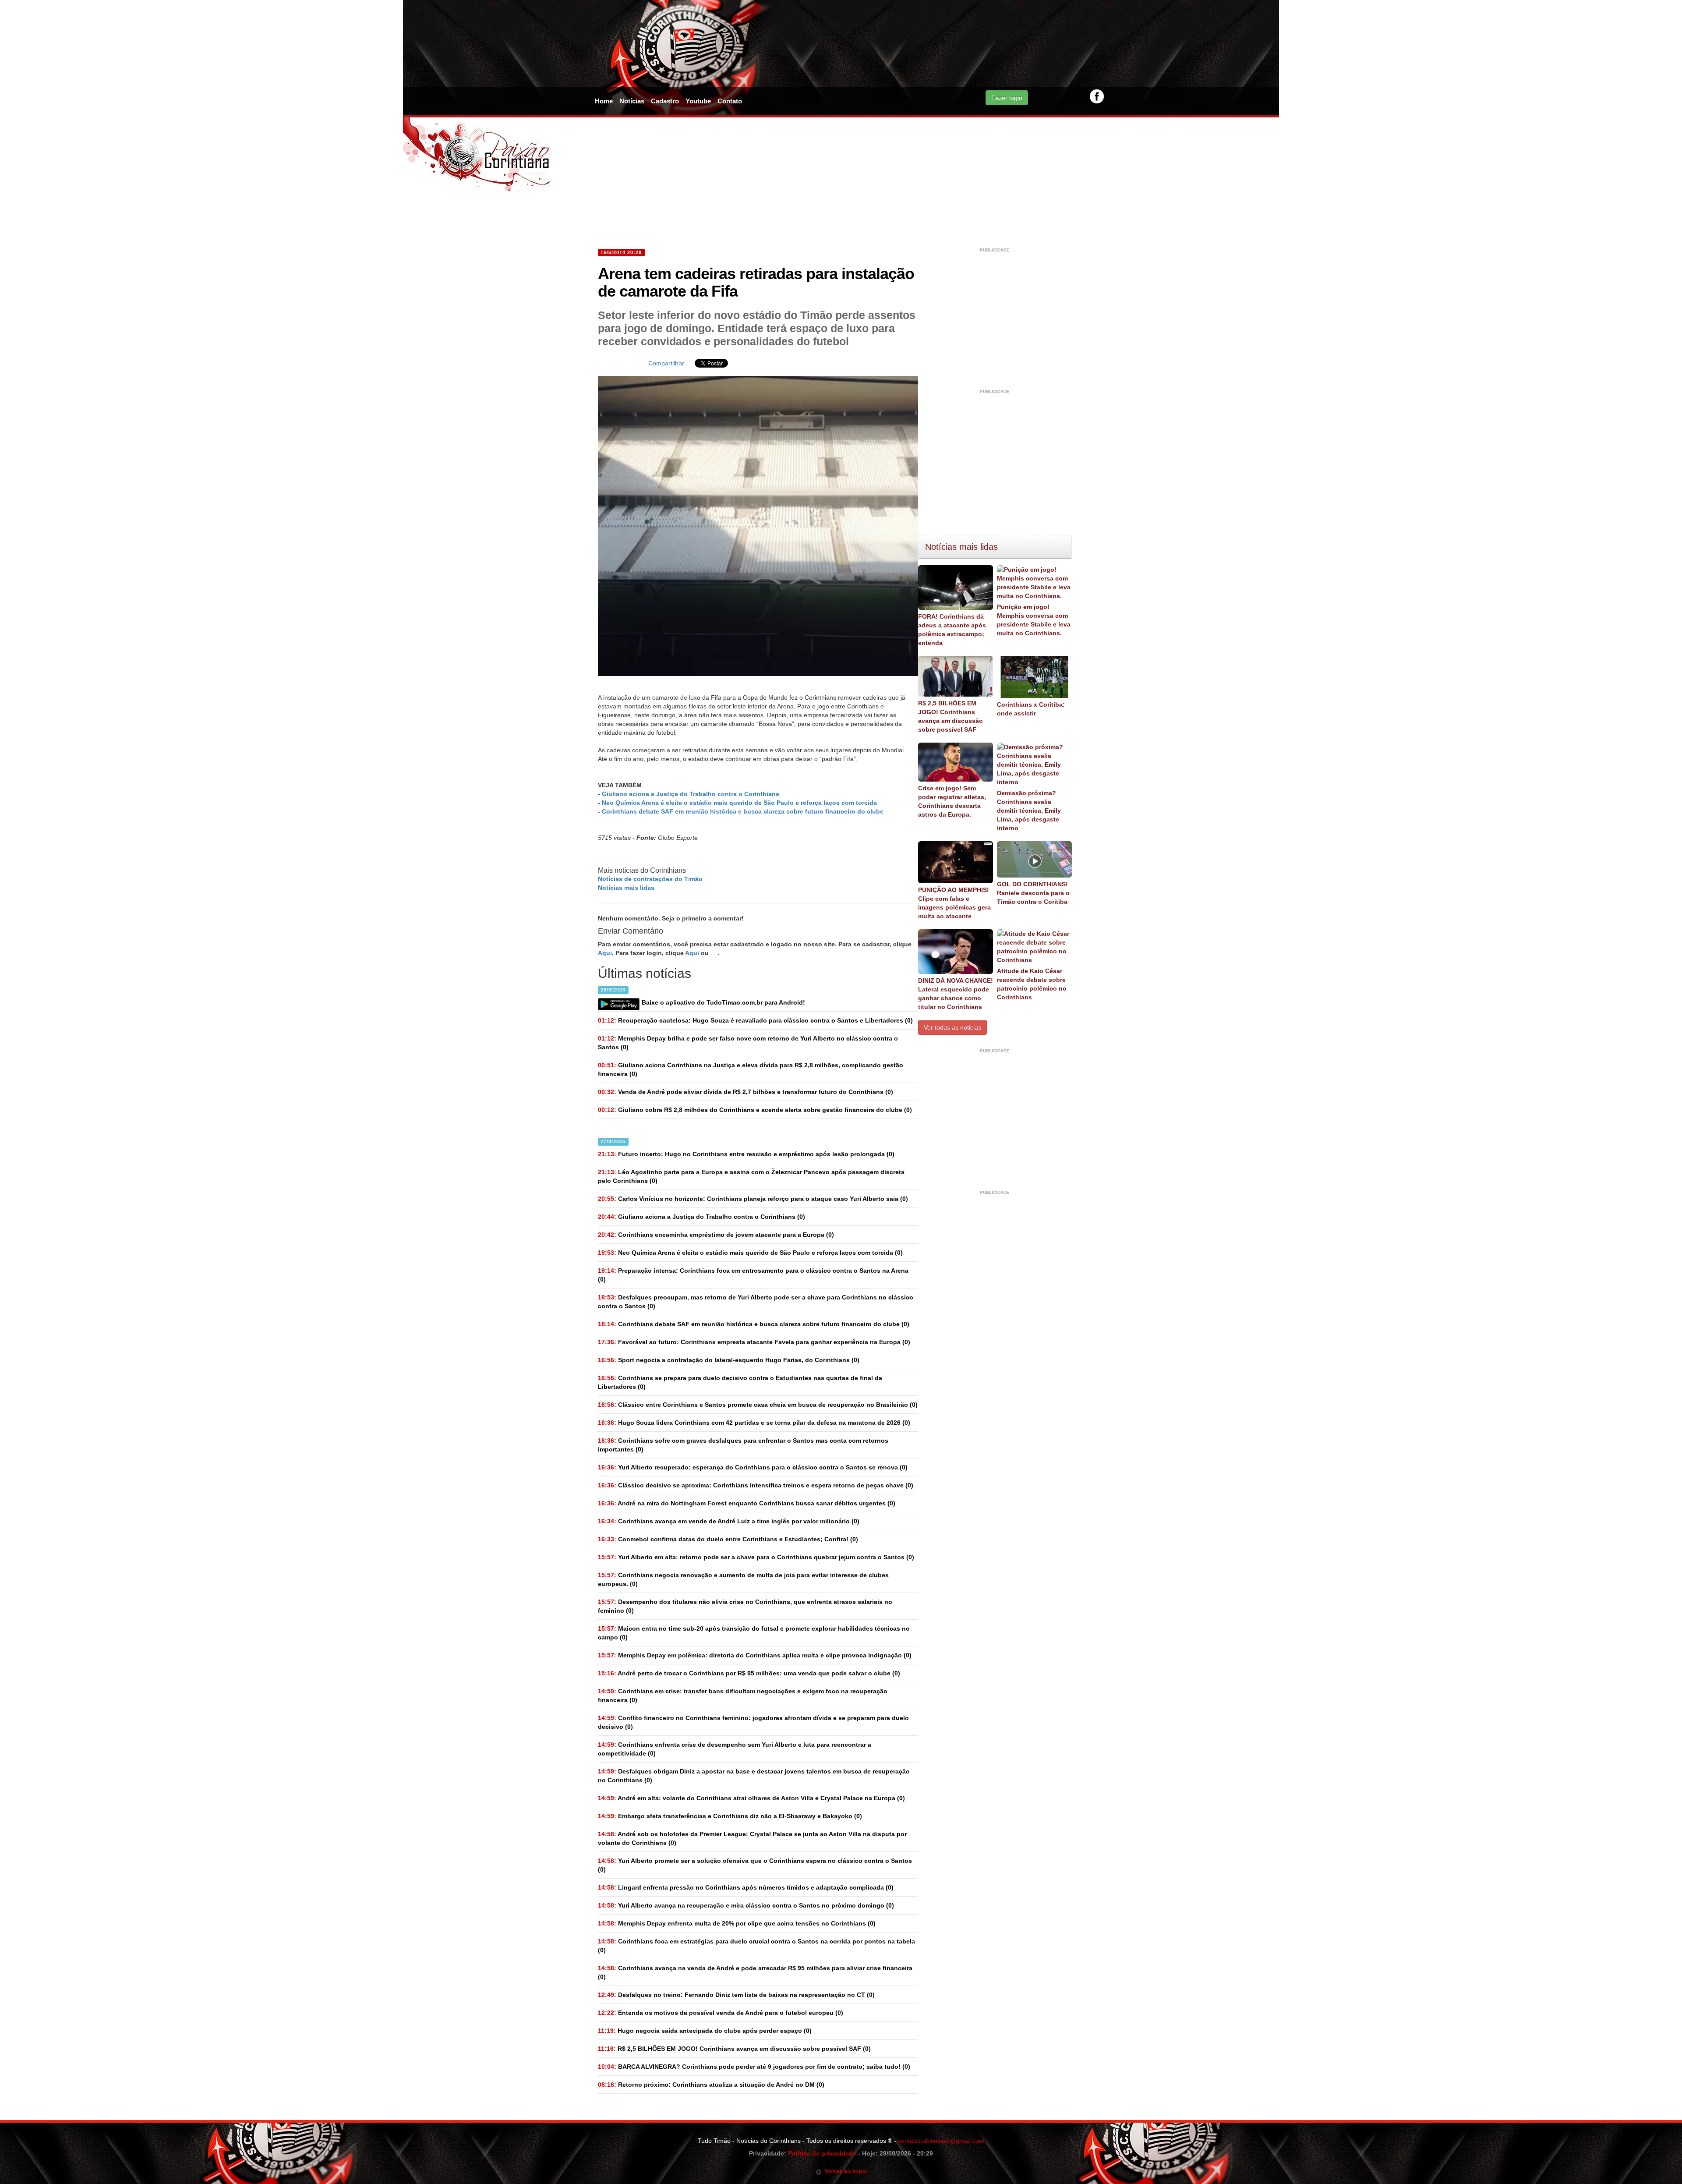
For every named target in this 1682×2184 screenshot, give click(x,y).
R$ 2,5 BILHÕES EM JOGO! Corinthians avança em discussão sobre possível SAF (951, 716)
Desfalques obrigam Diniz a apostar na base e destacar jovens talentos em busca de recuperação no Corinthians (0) (754, 1776)
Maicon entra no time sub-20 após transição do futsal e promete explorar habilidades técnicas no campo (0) (754, 1633)
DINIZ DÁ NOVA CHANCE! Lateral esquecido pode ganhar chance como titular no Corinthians (956, 994)
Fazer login (1007, 98)
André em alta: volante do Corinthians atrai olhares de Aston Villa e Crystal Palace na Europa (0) (751, 1798)
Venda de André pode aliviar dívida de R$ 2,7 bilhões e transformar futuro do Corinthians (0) (746, 1092)
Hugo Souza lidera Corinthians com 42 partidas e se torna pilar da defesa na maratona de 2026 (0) (754, 1423)
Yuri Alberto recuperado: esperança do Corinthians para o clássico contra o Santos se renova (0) (753, 1467)
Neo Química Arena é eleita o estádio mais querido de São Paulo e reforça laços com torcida (739, 803)
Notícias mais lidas (626, 888)
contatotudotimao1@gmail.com (941, 2141)
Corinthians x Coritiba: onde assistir (1031, 709)
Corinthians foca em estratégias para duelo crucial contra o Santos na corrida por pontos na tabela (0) (756, 1946)
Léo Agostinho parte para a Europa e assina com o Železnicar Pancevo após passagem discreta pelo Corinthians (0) (751, 1176)
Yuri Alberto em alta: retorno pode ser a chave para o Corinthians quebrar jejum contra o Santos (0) (756, 1557)
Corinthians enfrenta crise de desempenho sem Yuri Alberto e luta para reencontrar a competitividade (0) (735, 1749)
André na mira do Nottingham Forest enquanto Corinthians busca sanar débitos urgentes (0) (747, 1503)
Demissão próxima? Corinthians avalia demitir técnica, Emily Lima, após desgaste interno (1029, 811)
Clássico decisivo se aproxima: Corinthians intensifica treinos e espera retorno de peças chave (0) (756, 1485)
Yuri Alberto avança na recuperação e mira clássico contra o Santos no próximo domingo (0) (746, 1905)
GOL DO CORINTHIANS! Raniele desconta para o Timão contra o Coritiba (1033, 893)
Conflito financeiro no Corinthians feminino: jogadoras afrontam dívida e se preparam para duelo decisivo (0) (753, 1722)
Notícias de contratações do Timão (650, 879)
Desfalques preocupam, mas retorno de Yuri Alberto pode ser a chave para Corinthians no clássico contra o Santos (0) (756, 1302)
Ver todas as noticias (952, 1027)
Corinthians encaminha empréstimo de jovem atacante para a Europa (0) (716, 1235)
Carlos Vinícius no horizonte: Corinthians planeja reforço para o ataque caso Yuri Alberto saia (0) (753, 1199)
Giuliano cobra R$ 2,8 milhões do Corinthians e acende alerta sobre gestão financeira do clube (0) (755, 1110)
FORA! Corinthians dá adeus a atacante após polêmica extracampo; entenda (952, 630)
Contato (730, 101)
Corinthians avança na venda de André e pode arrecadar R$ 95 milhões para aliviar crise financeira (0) (755, 1972)
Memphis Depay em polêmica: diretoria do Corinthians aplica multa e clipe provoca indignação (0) (755, 1655)
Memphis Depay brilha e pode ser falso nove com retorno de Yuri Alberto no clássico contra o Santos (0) (748, 1043)
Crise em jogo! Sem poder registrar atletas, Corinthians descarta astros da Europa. (952, 801)
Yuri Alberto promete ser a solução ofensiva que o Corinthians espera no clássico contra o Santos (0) (755, 1865)
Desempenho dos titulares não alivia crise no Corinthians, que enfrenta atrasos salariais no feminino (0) (745, 1606)
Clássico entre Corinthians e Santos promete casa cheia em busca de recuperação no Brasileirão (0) (758, 1405)
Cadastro (665, 101)
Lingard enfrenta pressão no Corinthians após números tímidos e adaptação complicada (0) (746, 1887)
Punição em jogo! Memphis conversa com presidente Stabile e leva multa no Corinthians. (1034, 620)
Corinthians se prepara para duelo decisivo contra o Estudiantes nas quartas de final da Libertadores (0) (740, 1382)
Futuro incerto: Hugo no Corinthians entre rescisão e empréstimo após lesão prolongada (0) (746, 1154)
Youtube (698, 101)
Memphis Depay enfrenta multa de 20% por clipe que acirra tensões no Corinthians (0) (737, 1923)
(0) (701, 1217)
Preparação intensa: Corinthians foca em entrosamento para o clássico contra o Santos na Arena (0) (753, 1275)
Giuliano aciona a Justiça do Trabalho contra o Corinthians (691, 794)
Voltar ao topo (844, 2171)
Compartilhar (666, 363)
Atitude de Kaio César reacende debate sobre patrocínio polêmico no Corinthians (1032, 984)
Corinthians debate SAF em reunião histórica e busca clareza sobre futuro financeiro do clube (743, 811)
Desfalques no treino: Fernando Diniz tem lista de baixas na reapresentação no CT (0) (736, 1995)
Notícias (632, 101)
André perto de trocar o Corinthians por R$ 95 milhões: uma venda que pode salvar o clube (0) (749, 1673)
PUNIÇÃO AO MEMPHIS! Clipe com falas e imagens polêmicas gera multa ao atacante (954, 903)
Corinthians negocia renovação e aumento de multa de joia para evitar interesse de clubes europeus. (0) (743, 1579)
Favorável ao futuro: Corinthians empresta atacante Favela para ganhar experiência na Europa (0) (754, 1342)
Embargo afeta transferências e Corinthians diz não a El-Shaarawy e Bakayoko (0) (730, 1816)
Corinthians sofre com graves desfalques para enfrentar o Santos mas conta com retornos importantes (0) (743, 1445)
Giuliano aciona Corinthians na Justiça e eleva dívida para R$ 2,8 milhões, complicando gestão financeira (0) (751, 1069)
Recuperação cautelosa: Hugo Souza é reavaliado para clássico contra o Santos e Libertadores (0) (755, 1020)
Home (604, 101)
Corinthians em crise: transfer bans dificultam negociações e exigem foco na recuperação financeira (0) (743, 1696)
